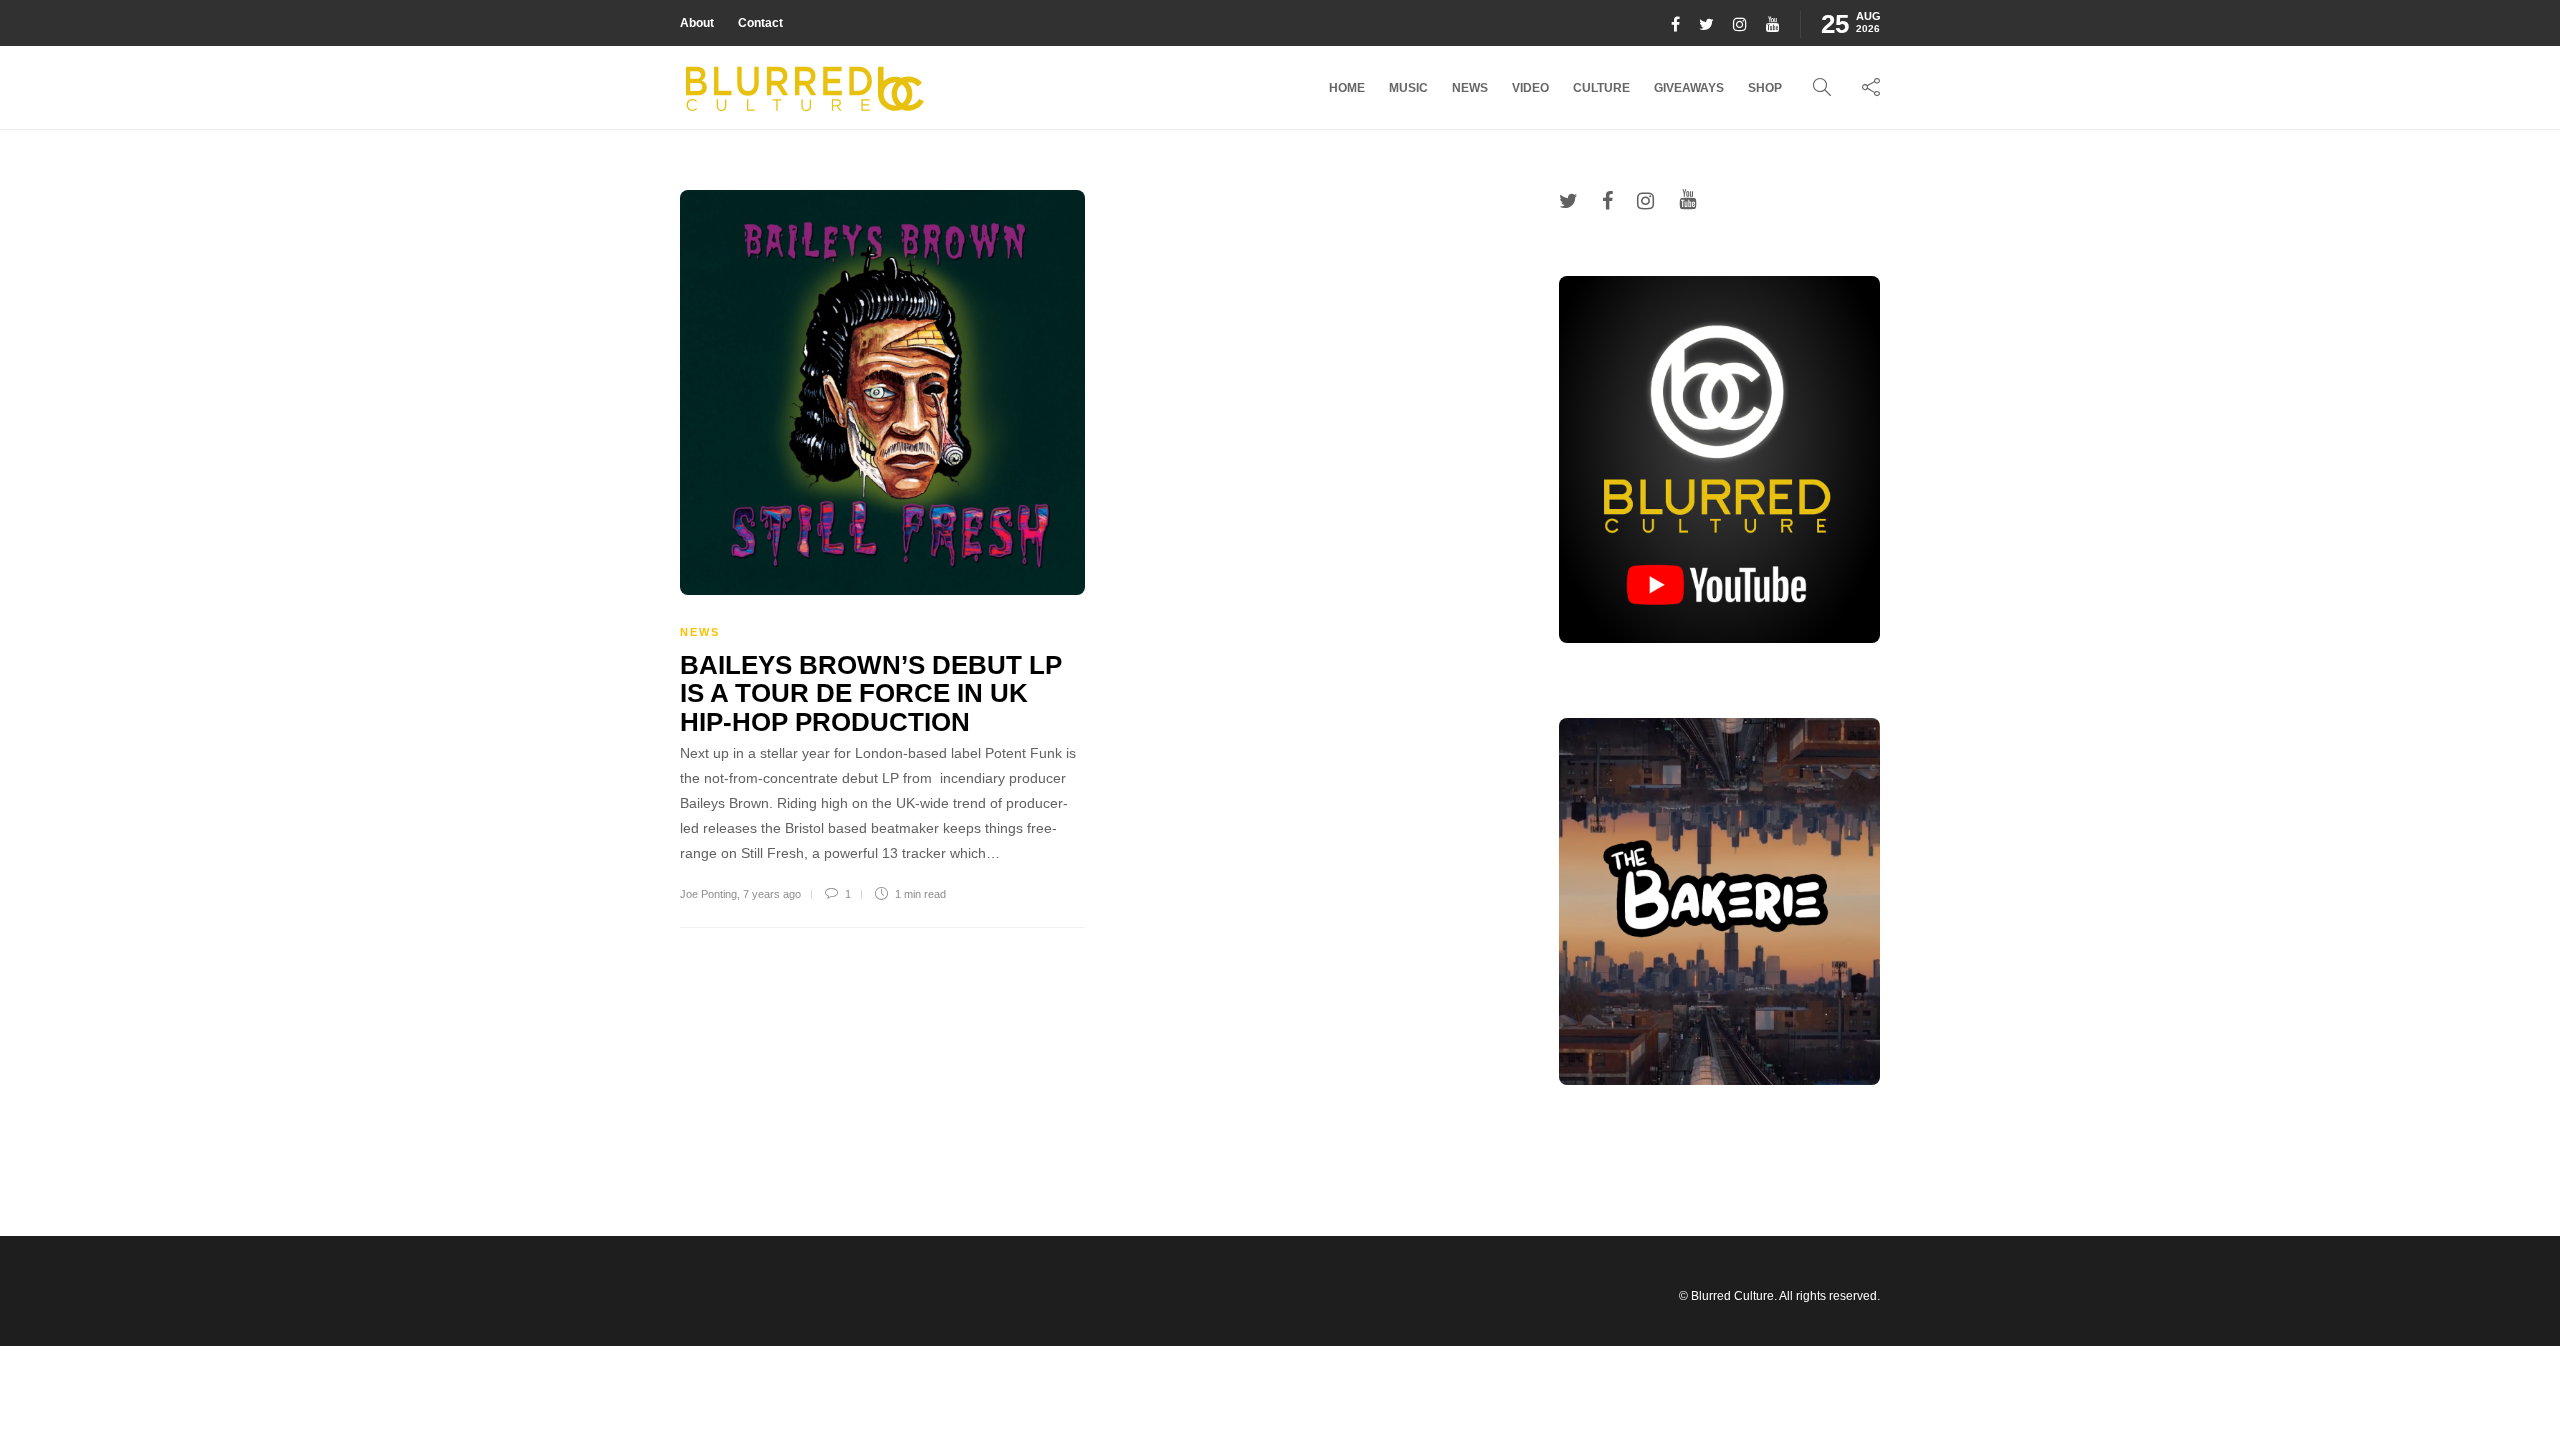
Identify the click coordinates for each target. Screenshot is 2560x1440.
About (697, 23)
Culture (1601, 88)
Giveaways (1689, 88)
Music (1408, 88)
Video (1530, 88)
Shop (1765, 88)
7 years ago (772, 894)
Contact (760, 23)
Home (1347, 88)
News (1470, 88)
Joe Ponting (708, 894)
